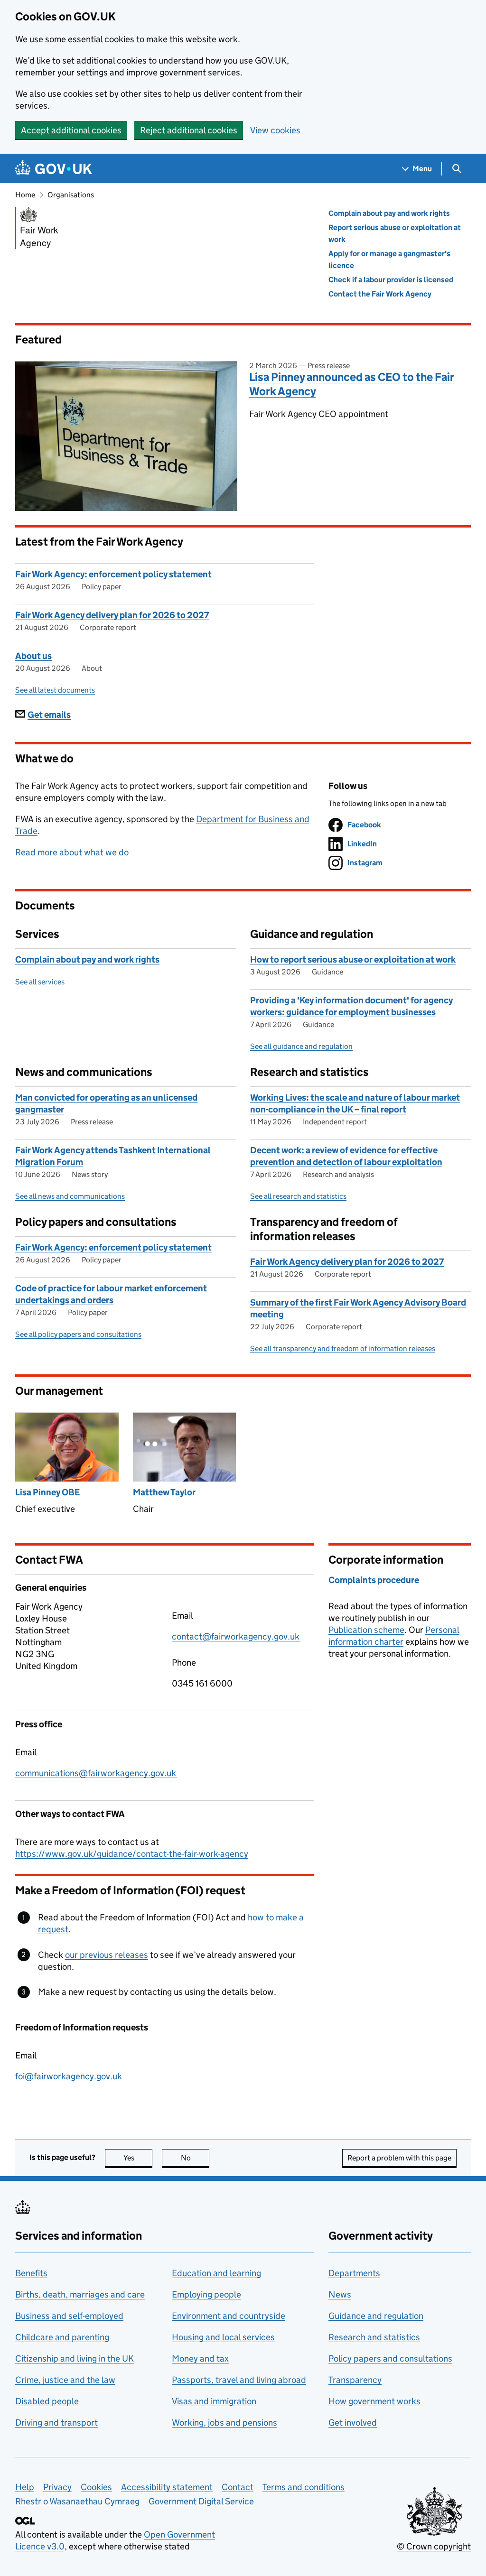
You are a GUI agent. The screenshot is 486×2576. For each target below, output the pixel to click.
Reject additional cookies (189, 130)
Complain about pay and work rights (389, 213)
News (340, 2294)
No (195, 2158)
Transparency (355, 2380)
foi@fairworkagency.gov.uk (69, 2076)
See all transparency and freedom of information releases (343, 1348)
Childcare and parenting (62, 2337)
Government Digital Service (201, 2501)
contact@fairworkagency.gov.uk (236, 1636)
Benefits (31, 2273)
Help (25, 2487)
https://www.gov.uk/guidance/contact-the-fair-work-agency (132, 1854)
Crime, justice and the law (65, 2380)
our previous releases (107, 1955)
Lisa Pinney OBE (47, 1492)
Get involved (353, 2423)
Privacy (57, 2487)
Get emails (49, 715)
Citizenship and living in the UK (75, 2358)
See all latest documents (55, 690)
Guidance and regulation (376, 2316)
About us (33, 656)
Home (25, 195)
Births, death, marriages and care (80, 2294)
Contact (238, 2487)
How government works (374, 2401)
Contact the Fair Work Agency (380, 294)
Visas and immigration (214, 2401)
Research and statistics (374, 2337)
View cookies (275, 130)
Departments (354, 2273)
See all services (40, 982)
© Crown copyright (434, 2546)
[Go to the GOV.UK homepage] (54, 169)
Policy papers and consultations (390, 2358)
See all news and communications (70, 1196)
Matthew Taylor (164, 1492)
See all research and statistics (298, 1196)
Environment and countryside (229, 2316)
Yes (138, 2158)
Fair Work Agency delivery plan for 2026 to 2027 (112, 615)
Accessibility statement (167, 2487)
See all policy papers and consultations (78, 1334)
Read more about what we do (72, 852)
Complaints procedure (374, 1580)
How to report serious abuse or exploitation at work (353, 959)
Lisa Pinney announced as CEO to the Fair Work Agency (352, 384)
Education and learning (216, 2273)
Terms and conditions (304, 2487)
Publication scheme (366, 1630)
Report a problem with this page (399, 2158)
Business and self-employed (69, 2316)
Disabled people (47, 2401)
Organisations (71, 195)
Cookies (96, 2487)
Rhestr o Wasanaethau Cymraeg (77, 2501)
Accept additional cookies (71, 130)
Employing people (206, 2294)
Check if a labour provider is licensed (391, 280)
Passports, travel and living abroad (239, 2380)
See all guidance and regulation (301, 1046)
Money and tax (200, 2358)
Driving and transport (56, 2423)
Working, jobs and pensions (224, 2423)
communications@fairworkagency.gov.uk (96, 1773)
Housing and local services (223, 2337)
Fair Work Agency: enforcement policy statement (113, 574)
